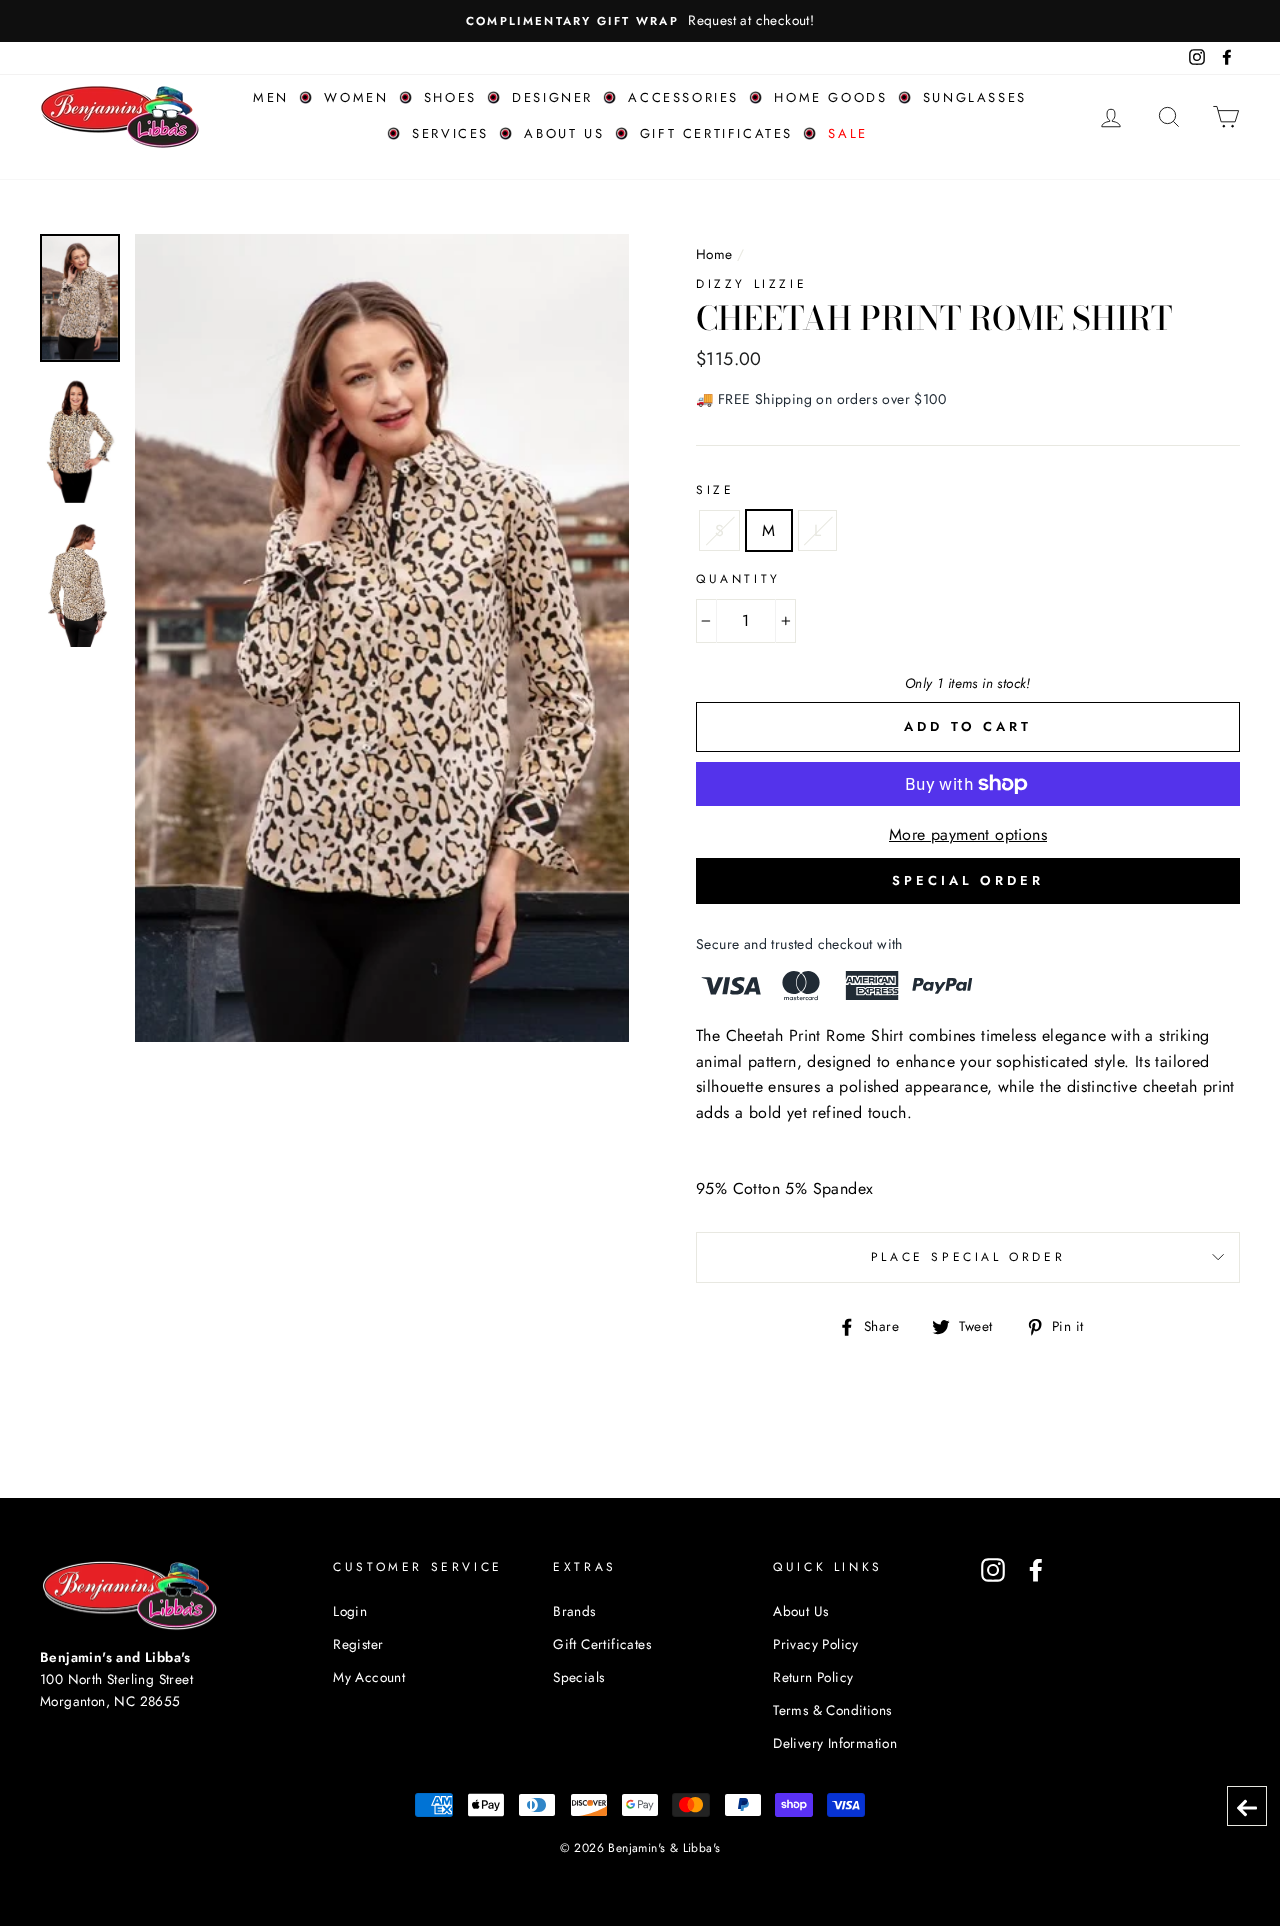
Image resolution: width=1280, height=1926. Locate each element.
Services (450, 133)
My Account (369, 1677)
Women (356, 97)
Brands (574, 1611)
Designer (552, 97)
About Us (800, 1611)
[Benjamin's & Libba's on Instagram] (993, 1570)
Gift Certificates (716, 133)
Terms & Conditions (832, 1710)
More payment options (968, 834)
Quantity (738, 579)
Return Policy (813, 1677)
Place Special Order (968, 1257)
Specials (578, 1677)
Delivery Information (835, 1743)
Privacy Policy (816, 1644)
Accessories (683, 97)
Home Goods (830, 97)
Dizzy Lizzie (751, 284)
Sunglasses (975, 97)
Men (271, 97)
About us (564, 133)
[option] (640, 21)
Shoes (450, 97)
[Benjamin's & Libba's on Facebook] (1036, 1570)
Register (358, 1644)
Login (350, 1611)
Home (714, 254)
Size (715, 490)
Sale (847, 133)
